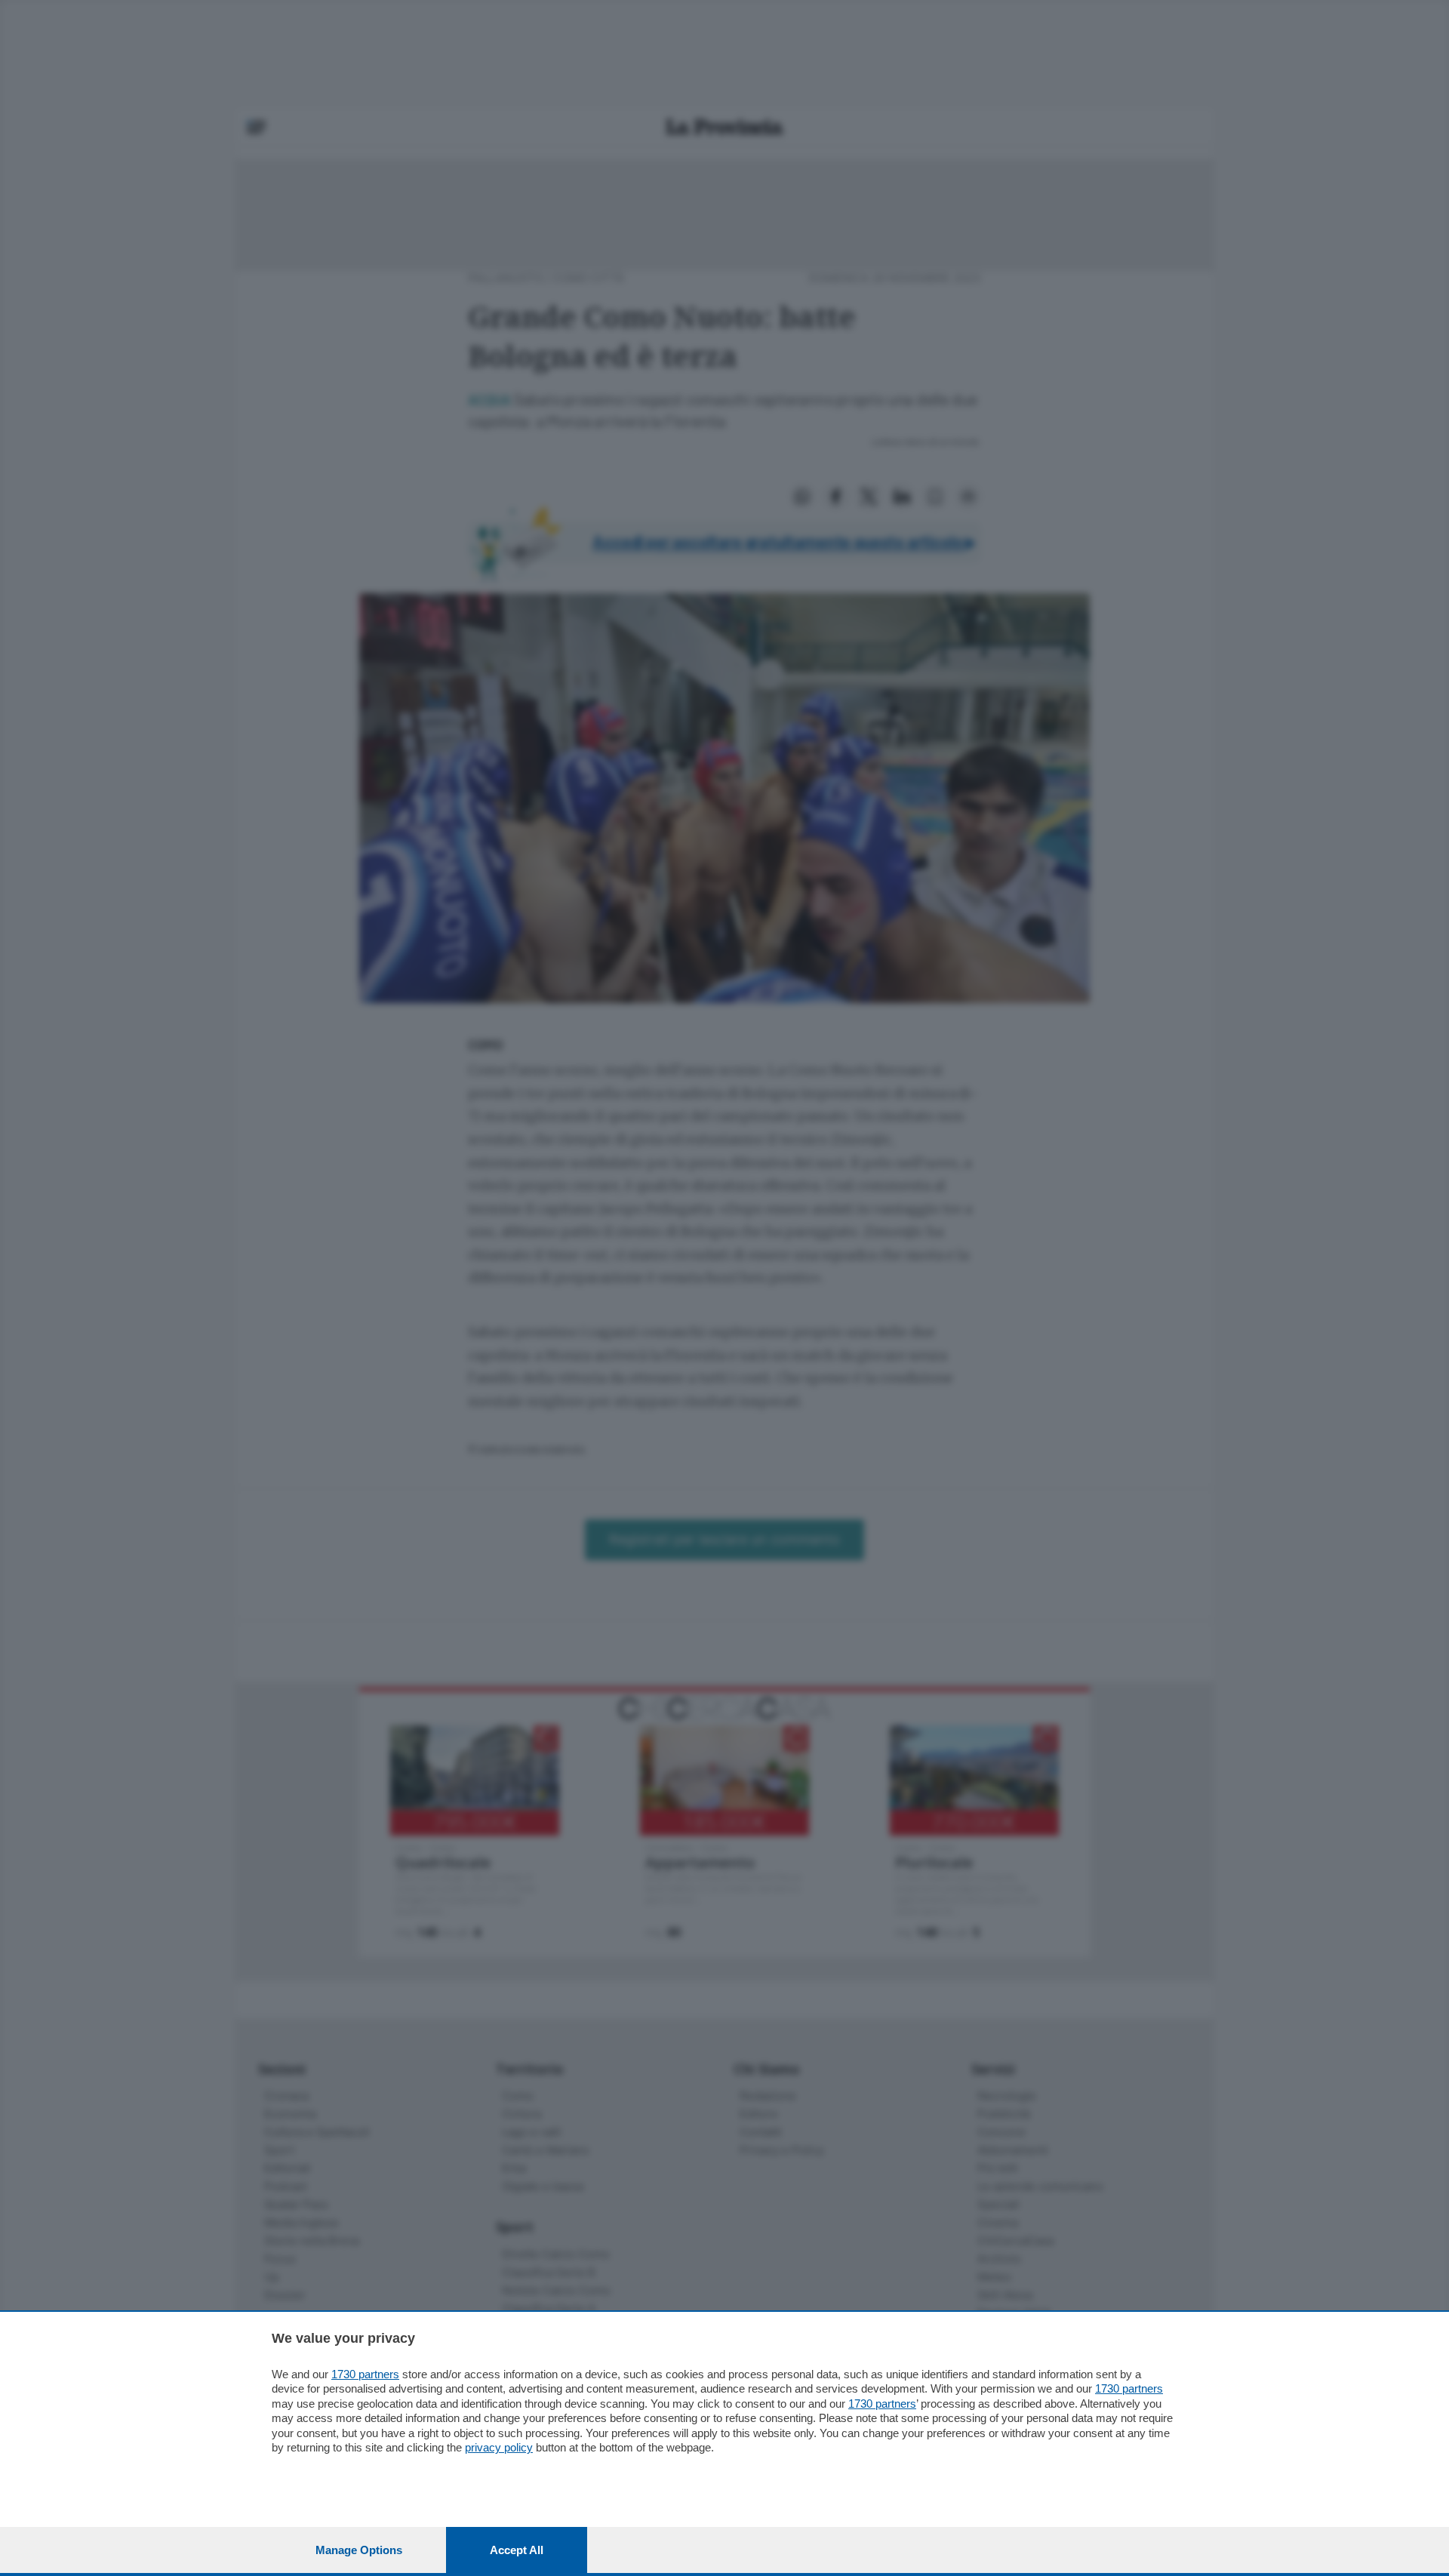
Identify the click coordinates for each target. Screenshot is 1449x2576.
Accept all (517, 2550)
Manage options (359, 2550)
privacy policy (499, 2447)
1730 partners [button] (365, 2374)
